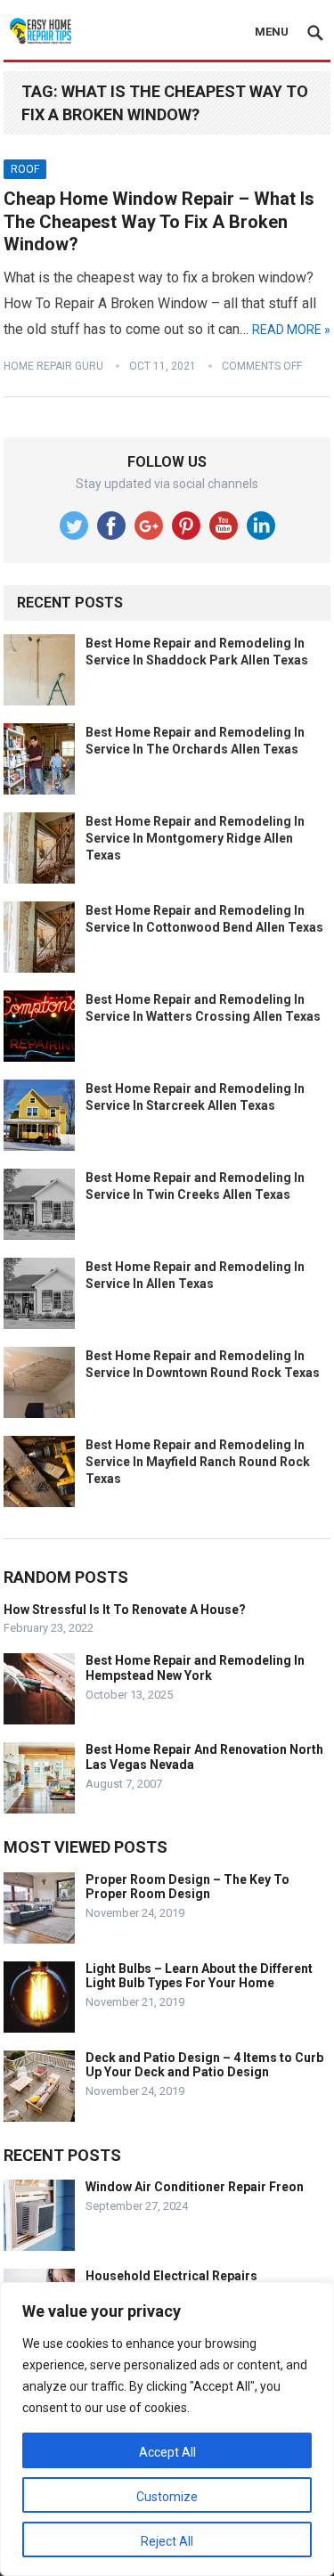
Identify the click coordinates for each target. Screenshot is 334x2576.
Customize (167, 2497)
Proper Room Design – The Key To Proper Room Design (187, 1887)
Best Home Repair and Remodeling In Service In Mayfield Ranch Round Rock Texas (198, 1462)
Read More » (291, 330)
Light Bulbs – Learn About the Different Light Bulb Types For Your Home (199, 1976)
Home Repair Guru (53, 366)
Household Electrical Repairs (171, 2276)
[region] (167, 2429)
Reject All (167, 2541)
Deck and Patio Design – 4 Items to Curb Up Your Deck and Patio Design (204, 2065)
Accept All (167, 2452)
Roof (25, 169)
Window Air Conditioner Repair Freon (195, 2187)
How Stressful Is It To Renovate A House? (125, 1610)
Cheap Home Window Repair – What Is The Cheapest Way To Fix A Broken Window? (159, 221)
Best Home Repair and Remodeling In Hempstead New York (195, 1668)
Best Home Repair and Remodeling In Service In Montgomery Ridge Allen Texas (195, 838)
